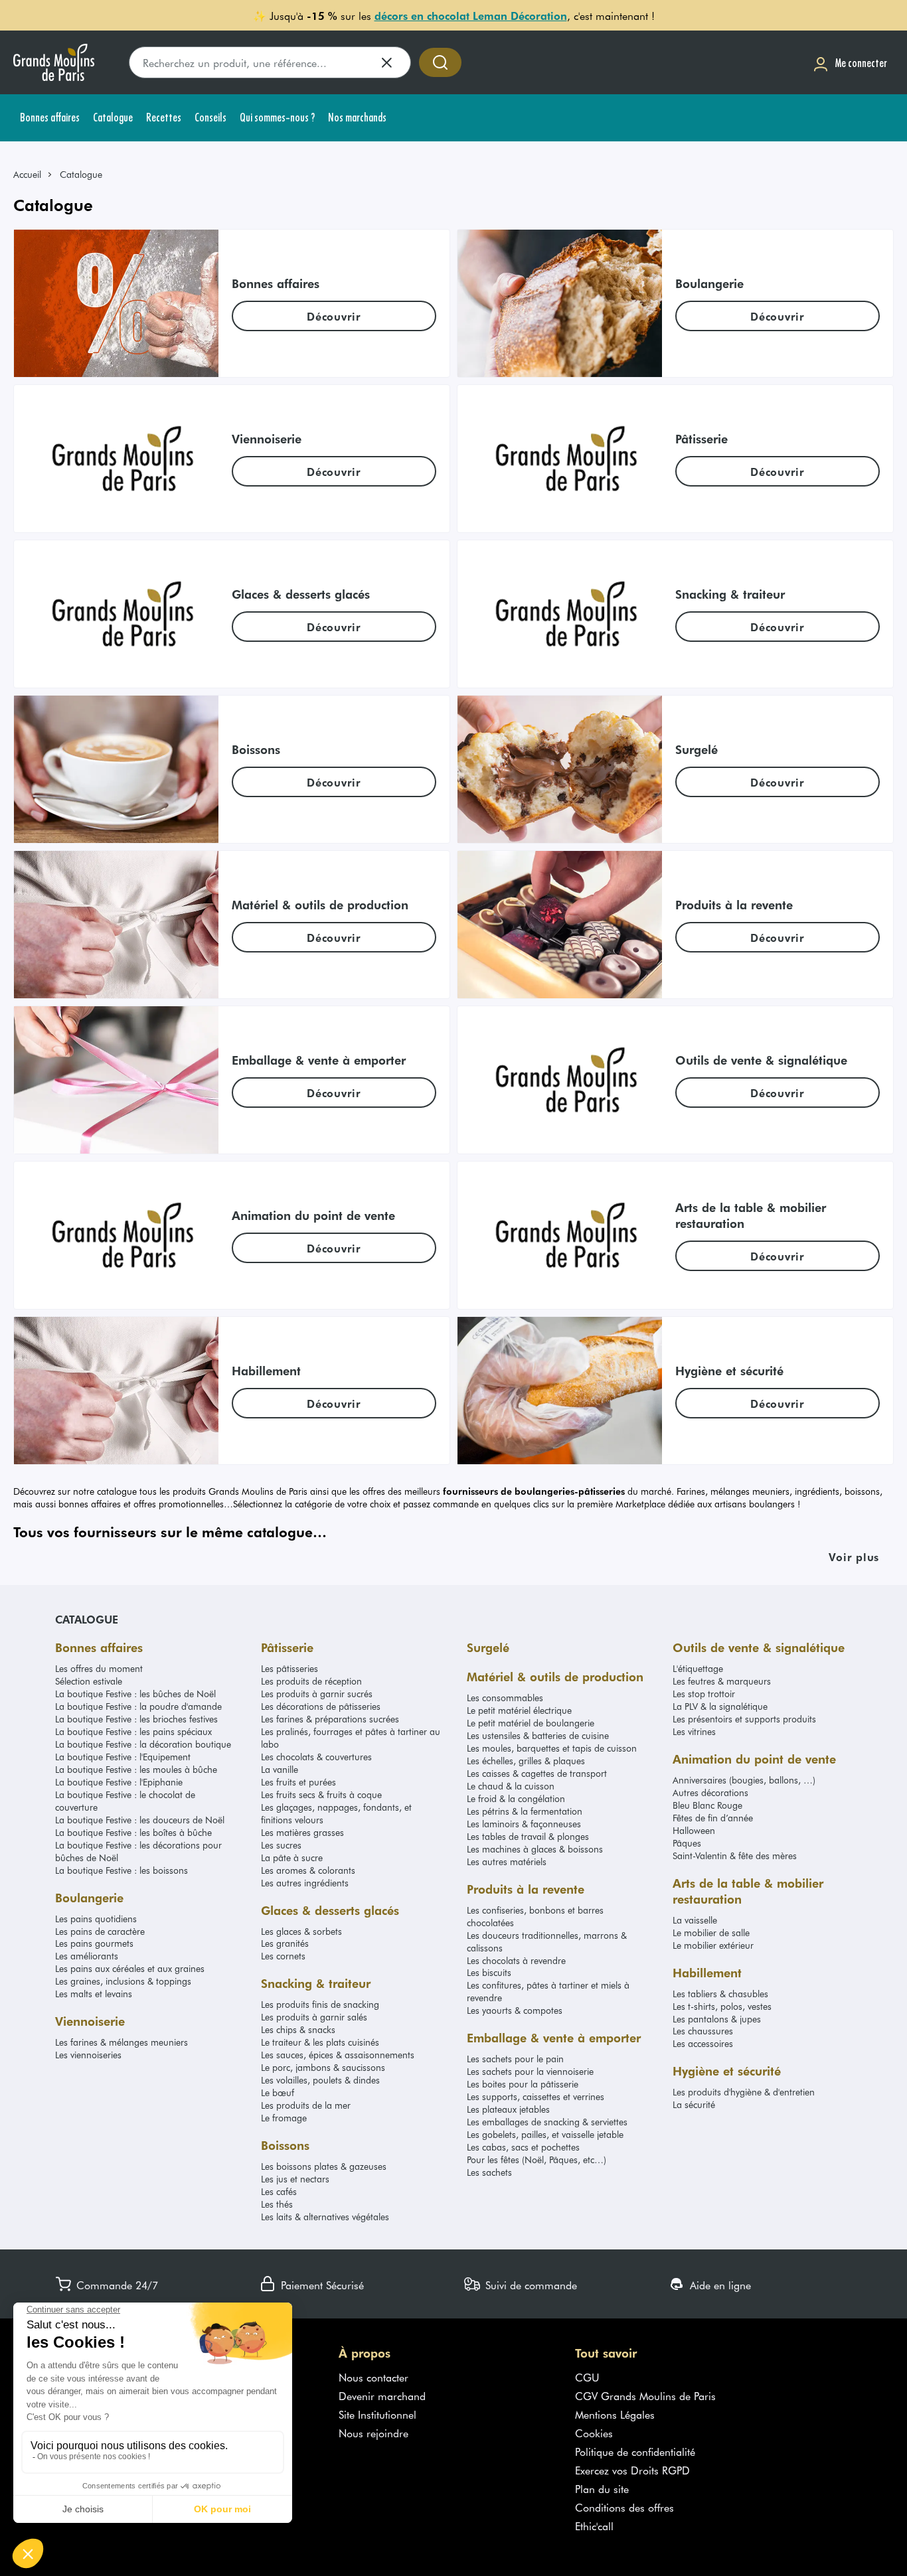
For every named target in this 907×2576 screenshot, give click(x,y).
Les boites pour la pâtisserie (523, 2084)
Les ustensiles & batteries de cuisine (538, 1735)
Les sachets (489, 2172)
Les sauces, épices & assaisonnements (338, 2055)
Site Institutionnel (377, 2414)
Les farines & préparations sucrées (330, 1719)
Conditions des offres (624, 2507)
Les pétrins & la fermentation (525, 1811)
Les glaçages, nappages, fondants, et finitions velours (336, 1813)
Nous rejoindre (373, 2433)
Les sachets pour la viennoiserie (530, 2071)
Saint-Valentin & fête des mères (735, 1856)
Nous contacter (373, 2377)
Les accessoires (703, 2043)
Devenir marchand (382, 2395)
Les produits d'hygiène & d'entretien (744, 2092)
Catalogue (87, 1619)
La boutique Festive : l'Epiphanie (119, 1782)
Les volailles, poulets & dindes (320, 2080)
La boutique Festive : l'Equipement (123, 1757)
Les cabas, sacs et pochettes (523, 2147)
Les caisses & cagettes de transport (537, 1773)
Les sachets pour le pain (515, 2059)
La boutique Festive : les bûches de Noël (135, 1694)
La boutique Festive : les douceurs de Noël (140, 1820)
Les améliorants (87, 1956)
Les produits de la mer (306, 2105)
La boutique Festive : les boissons (122, 1870)
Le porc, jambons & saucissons (323, 2067)
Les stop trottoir (704, 1694)
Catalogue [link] (81, 174)
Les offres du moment (99, 1668)
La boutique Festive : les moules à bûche (136, 1769)
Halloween (694, 1830)
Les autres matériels (507, 1861)
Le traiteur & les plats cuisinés (320, 2042)
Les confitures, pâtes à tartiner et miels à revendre (548, 1991)
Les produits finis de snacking (320, 2004)
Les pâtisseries (289, 1668)
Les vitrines (694, 1731)
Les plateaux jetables (508, 2109)
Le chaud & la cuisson (511, 1786)
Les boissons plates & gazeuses (324, 2166)
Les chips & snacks (298, 2029)
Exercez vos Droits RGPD (632, 2470)
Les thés (277, 2204)
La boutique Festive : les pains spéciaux (133, 1731)
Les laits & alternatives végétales (325, 2217)
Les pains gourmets (94, 1943)
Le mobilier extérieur (713, 1945)
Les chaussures (703, 2031)
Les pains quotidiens (96, 1919)
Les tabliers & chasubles (720, 1994)
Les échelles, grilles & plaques (526, 1761)
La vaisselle (695, 1920)
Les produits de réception (311, 1681)
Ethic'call (594, 2526)
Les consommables (505, 1698)
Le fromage (284, 2118)
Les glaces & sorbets (301, 1931)
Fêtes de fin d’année (713, 1818)
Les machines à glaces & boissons (535, 1849)
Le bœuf (278, 2092)
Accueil (27, 174)
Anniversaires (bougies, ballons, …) (744, 1780)
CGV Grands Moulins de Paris (645, 2395)
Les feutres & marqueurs (722, 1681)
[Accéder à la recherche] (440, 62)
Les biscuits (489, 1972)
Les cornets (283, 1956)
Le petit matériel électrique (519, 1710)
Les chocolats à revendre (516, 1960)
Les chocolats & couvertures (316, 1757)
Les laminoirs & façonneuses (524, 1824)
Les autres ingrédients (305, 1883)
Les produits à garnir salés (314, 2017)
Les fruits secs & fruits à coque (321, 1794)
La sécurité (694, 2104)
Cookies (594, 2433)
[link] (33, 174)
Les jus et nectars (295, 2179)
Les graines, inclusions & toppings (123, 1981)
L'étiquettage (698, 1668)
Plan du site (602, 2488)
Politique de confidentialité (635, 2451)
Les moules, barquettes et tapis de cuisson (552, 1748)
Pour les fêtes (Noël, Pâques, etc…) (536, 2159)
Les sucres (281, 1845)
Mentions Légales (615, 2414)
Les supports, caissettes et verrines (536, 2096)
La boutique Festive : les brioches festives (136, 1719)
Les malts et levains (94, 1994)
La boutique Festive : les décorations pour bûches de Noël (138, 1851)
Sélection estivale (89, 1681)
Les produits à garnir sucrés (317, 1694)
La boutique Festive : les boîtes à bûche (133, 1832)
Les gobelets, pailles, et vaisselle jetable (545, 2134)
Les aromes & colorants (308, 1870)
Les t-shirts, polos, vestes (722, 2006)
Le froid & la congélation (516, 1798)
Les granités (285, 1943)
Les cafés (279, 2191)
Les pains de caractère (100, 1931)
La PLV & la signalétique (720, 1706)
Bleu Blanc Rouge (707, 1805)
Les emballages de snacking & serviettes (547, 2122)
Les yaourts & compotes (515, 2010)
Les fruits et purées (298, 1782)
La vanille (280, 1769)
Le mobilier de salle (711, 1932)
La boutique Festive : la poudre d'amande (138, 1706)
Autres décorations (710, 1792)
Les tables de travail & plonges (528, 1836)
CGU (587, 2377)
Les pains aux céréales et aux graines (130, 1968)
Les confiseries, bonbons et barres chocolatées (535, 1916)
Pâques (687, 1843)
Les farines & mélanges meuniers (122, 2042)
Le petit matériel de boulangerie (531, 1723)
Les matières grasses (302, 1832)
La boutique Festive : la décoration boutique (143, 1744)
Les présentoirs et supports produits (744, 1719)
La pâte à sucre (292, 1857)
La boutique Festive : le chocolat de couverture (125, 1801)
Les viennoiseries (88, 2055)
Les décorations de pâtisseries (321, 1706)
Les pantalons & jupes (717, 2019)
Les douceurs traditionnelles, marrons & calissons (547, 1941)
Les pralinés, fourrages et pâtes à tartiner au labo (351, 1738)
